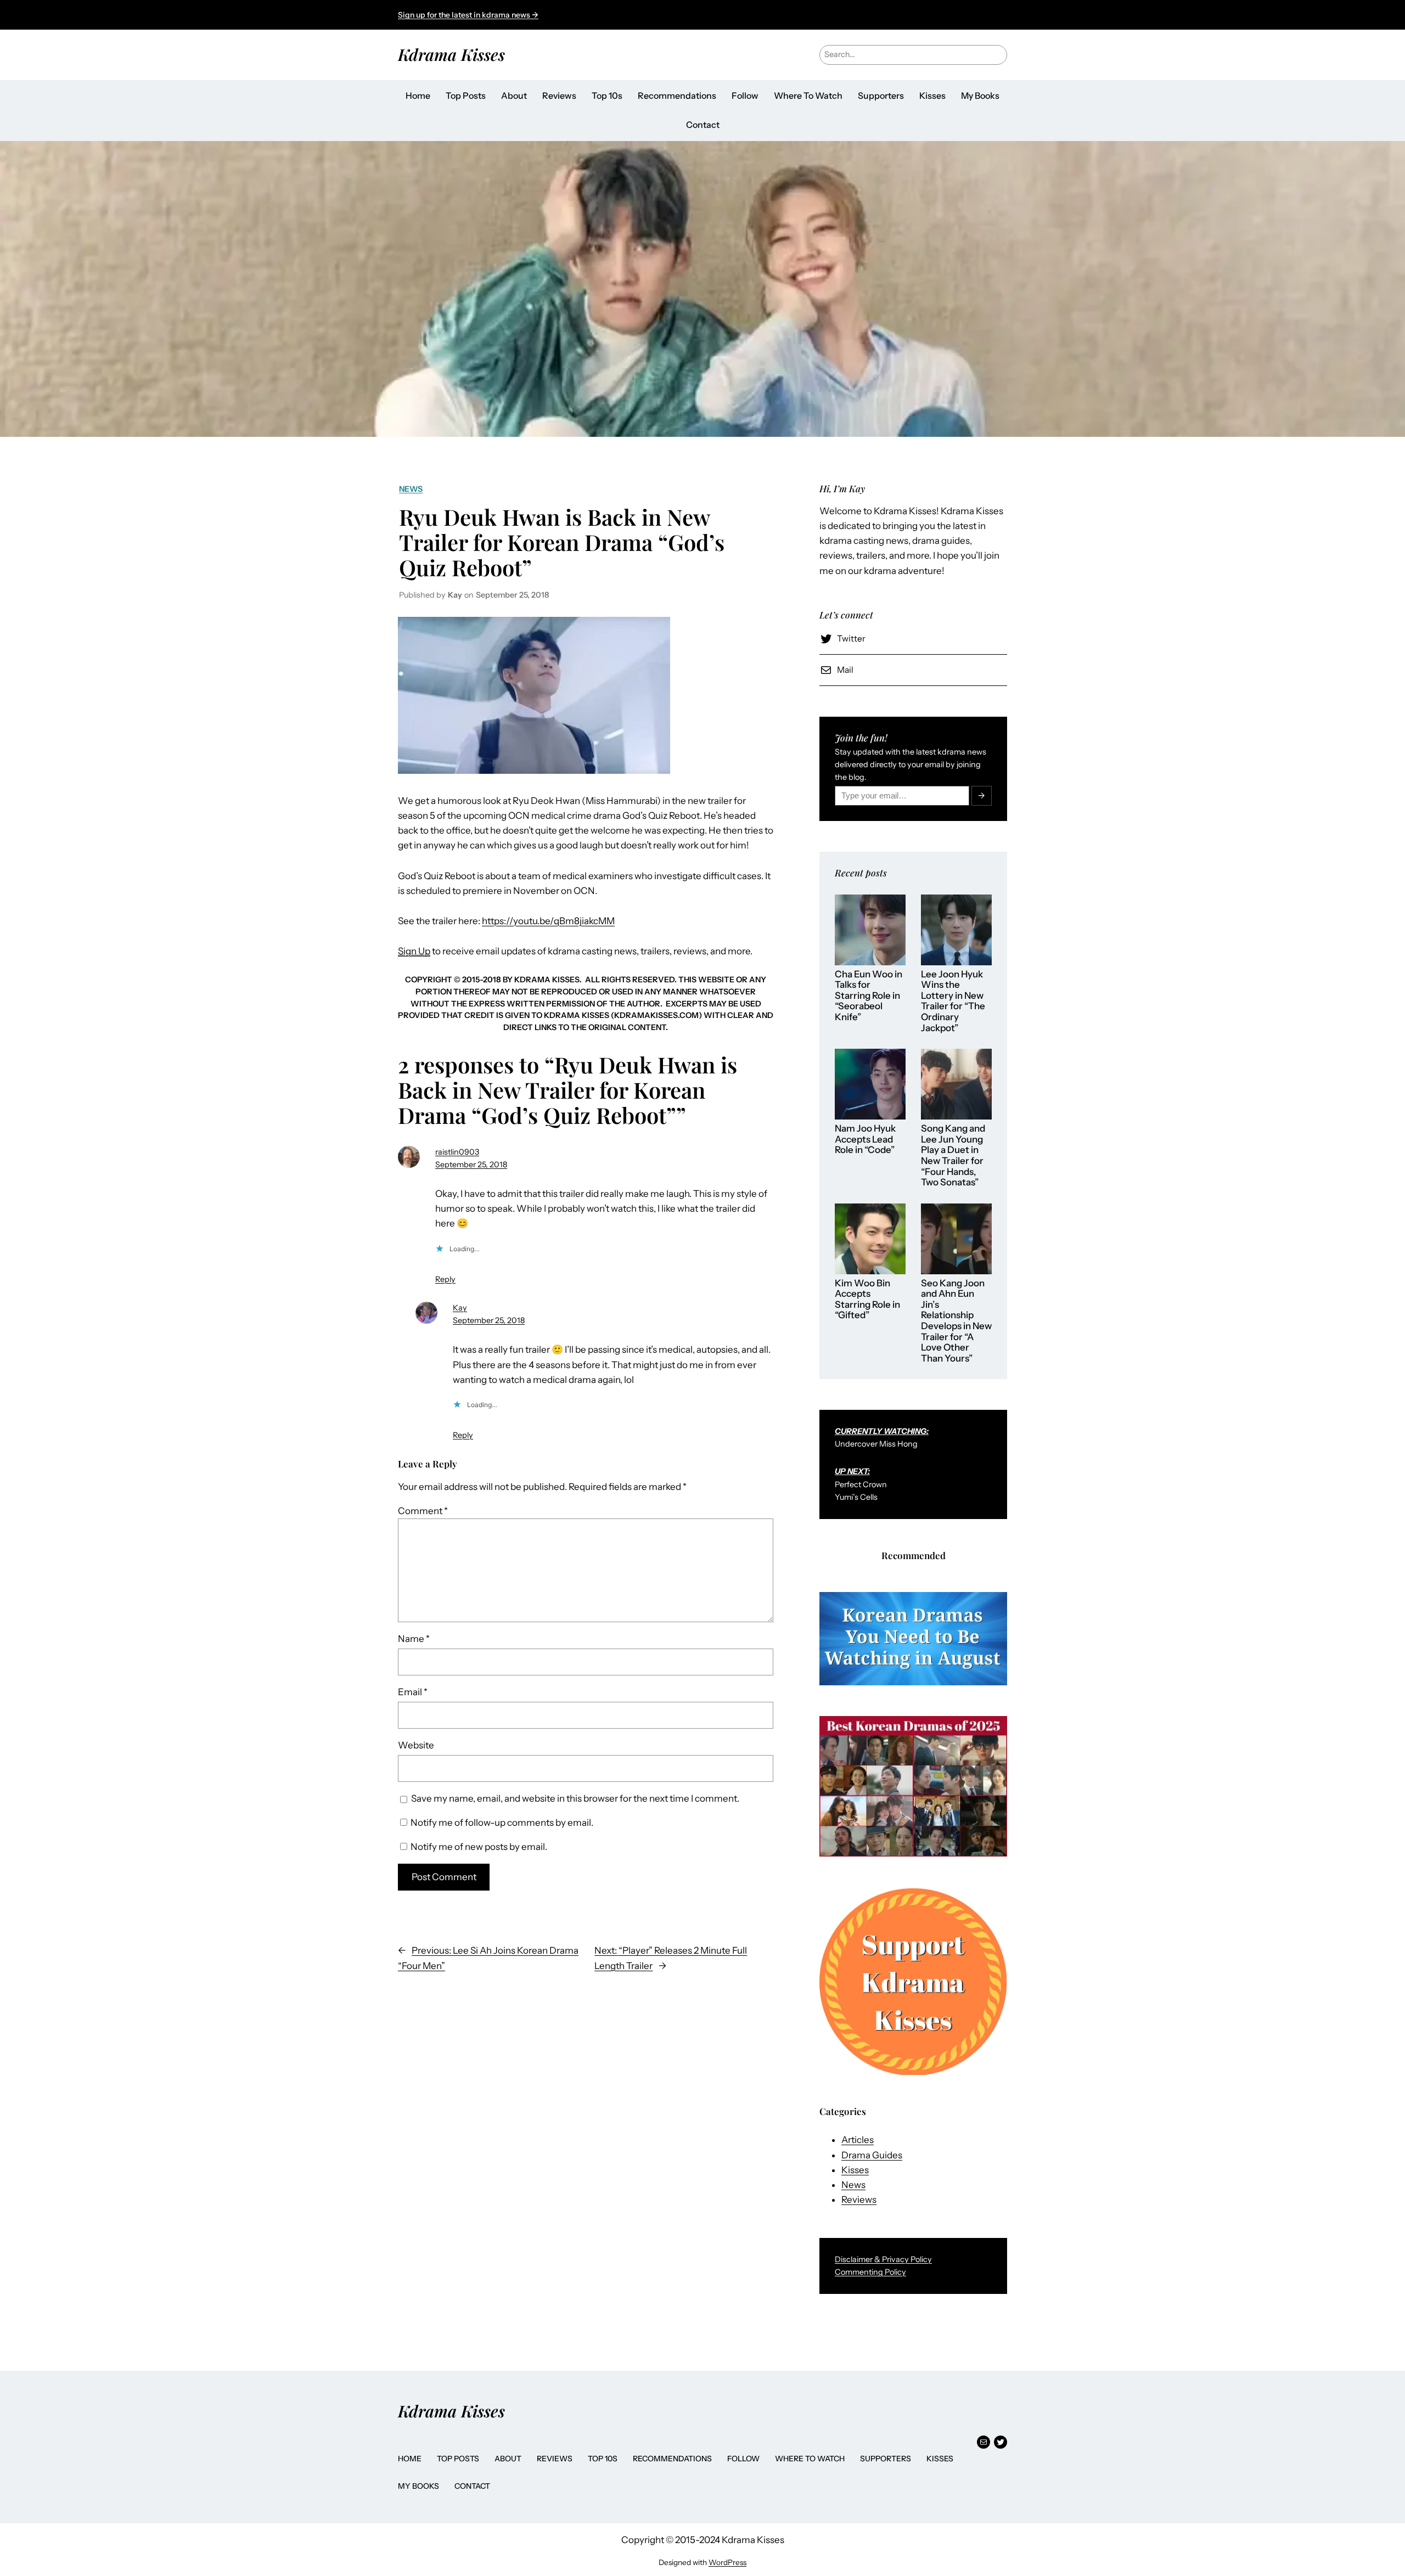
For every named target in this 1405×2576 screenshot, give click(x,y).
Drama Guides (872, 2155)
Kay (460, 1308)
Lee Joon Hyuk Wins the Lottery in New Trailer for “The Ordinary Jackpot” (953, 1001)
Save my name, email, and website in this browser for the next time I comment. (575, 1798)
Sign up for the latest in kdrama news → (468, 15)
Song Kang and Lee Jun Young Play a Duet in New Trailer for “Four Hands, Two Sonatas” (953, 1155)
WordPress (727, 2562)
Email (413, 1692)
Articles (858, 2140)
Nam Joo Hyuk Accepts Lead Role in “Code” (865, 1139)
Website (416, 1745)
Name (414, 1639)
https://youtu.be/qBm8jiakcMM (548, 921)
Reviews (859, 2200)
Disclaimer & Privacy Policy (883, 2259)
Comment (423, 1511)
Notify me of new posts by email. (479, 1847)
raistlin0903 (457, 1152)
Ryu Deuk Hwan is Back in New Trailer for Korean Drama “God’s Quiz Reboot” (562, 542)
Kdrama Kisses (451, 54)
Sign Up (414, 951)
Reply (445, 1279)
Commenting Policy (870, 2272)
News (411, 489)
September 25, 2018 (471, 1165)
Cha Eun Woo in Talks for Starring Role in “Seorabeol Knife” (869, 996)
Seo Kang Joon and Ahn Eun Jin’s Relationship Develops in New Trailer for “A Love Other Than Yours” (956, 1321)
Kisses (855, 2170)
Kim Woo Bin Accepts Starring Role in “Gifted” (867, 1300)
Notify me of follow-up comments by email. (502, 1823)
